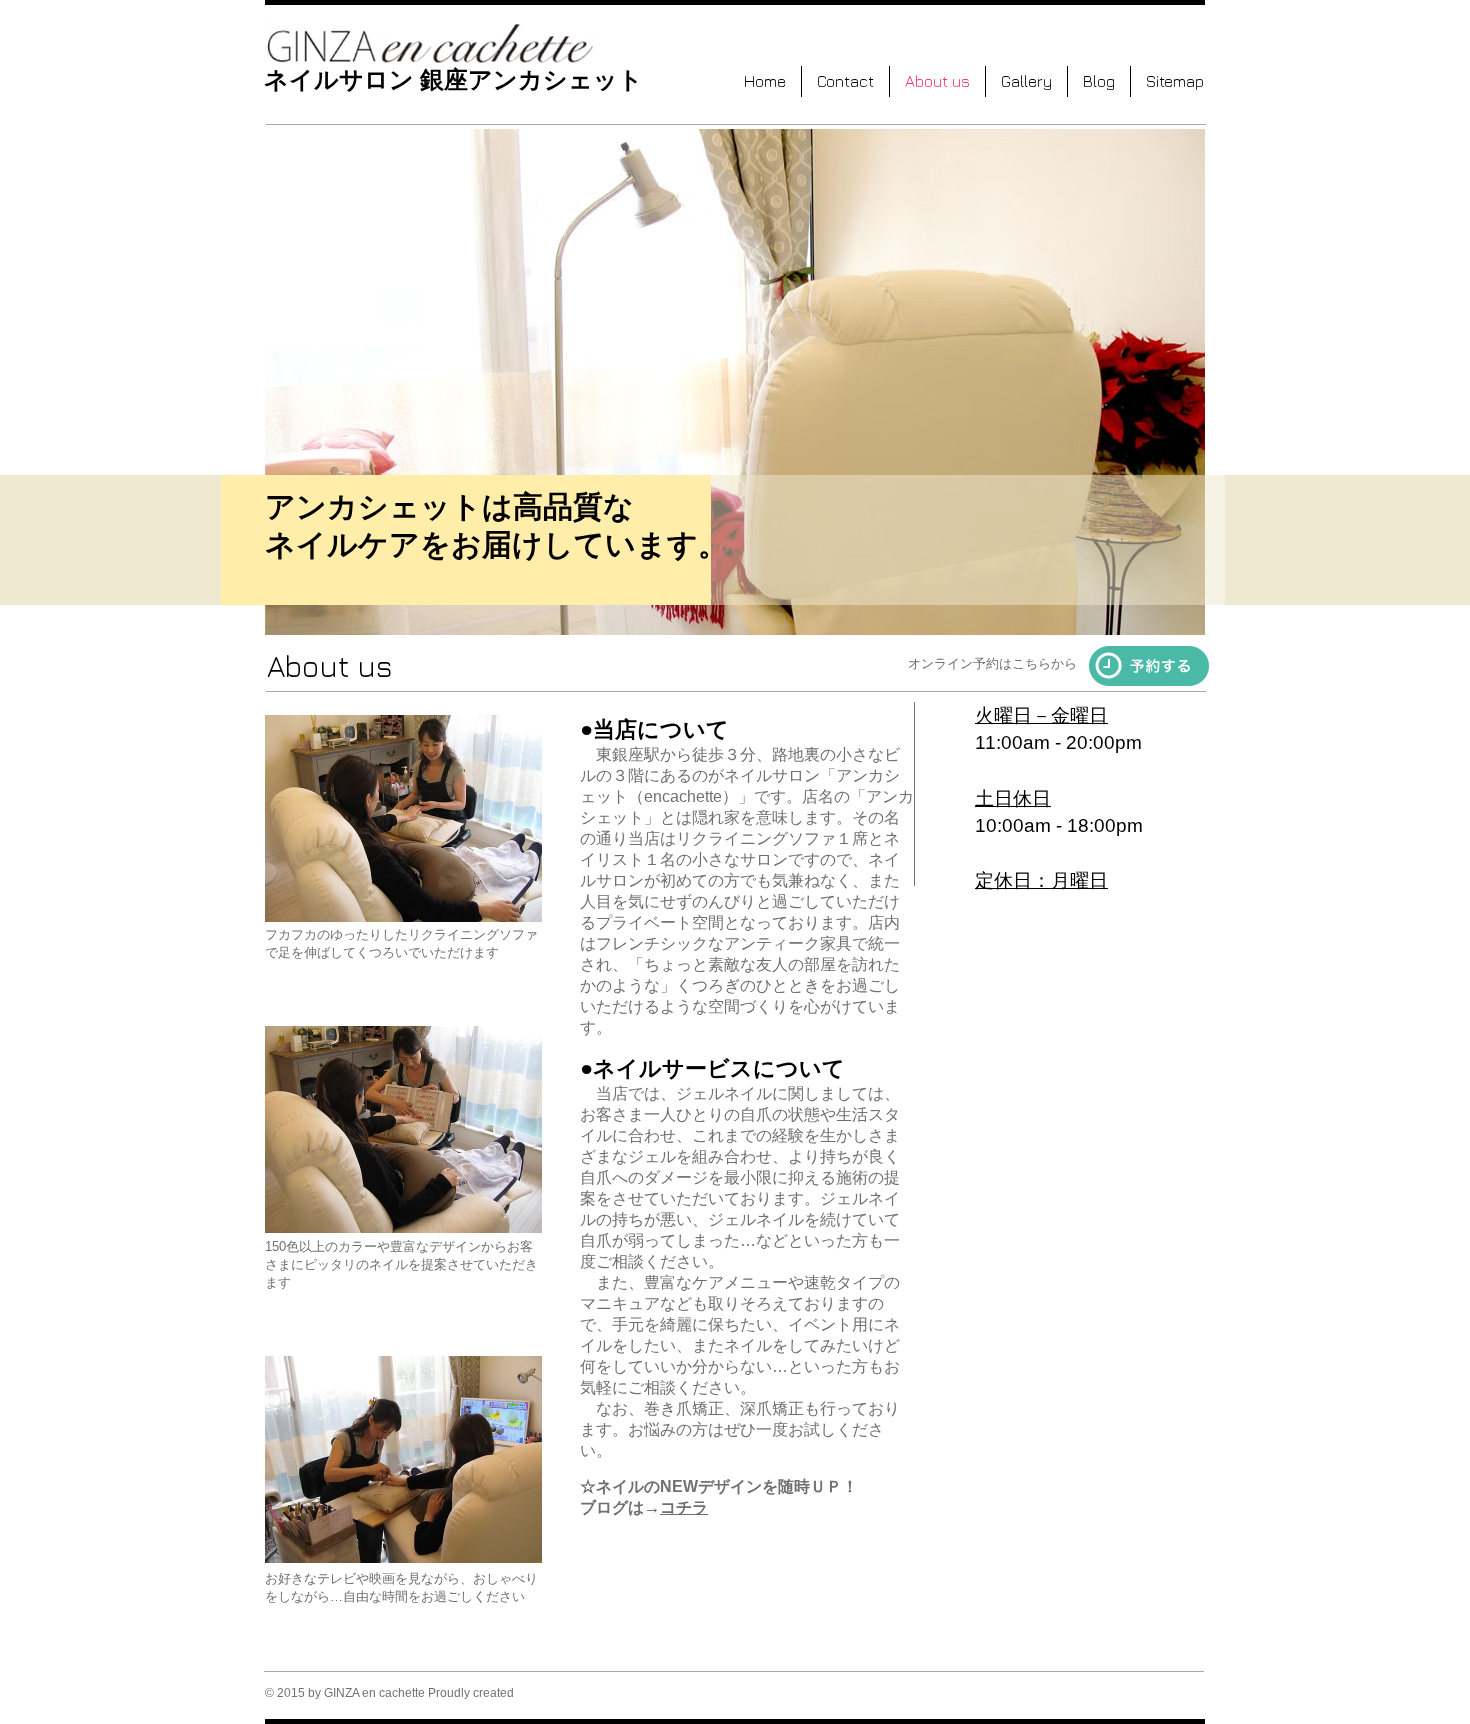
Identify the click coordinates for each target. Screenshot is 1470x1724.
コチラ (684, 1507)
